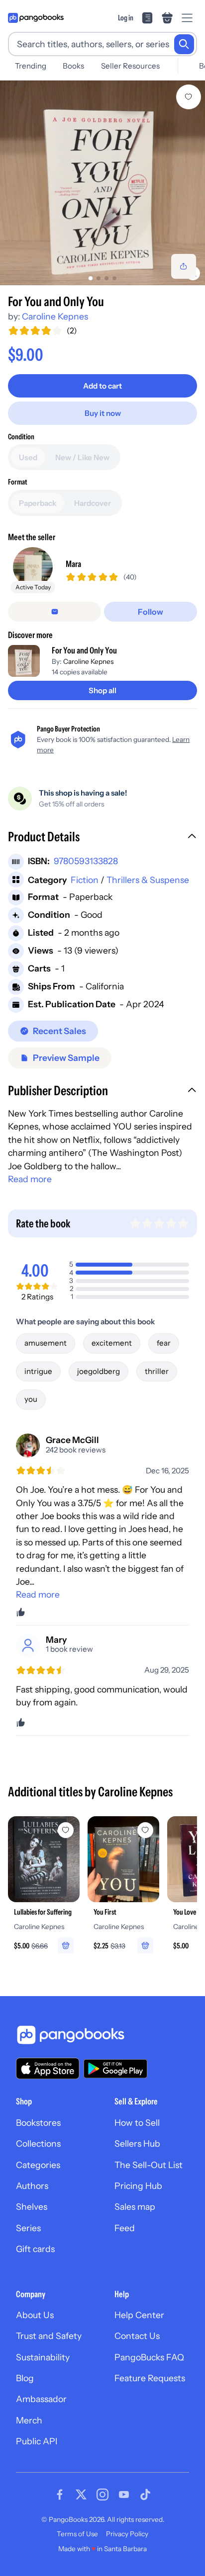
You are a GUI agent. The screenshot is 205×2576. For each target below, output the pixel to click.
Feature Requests (150, 2378)
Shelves (32, 2207)
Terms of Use (77, 2534)
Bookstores (38, 2123)
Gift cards (35, 2249)
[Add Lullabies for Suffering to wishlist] (66, 1830)
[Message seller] (54, 612)
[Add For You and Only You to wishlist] (189, 97)
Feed (125, 2228)
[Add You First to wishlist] (145, 1830)
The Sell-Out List (149, 2165)
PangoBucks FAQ (149, 2357)
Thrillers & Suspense (148, 880)
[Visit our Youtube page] (124, 2495)
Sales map (135, 2207)
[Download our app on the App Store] (48, 2068)
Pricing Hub (138, 2186)
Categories (38, 2165)
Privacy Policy (127, 2534)
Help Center (139, 2315)
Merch (29, 2420)
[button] (102, 838)
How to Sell (137, 2123)
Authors (32, 2186)
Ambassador (41, 2399)
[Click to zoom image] (102, 183)
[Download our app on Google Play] (115, 2069)
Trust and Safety (49, 2336)
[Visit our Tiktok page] (145, 2495)
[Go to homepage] (36, 18)
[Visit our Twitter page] (81, 2495)
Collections (38, 2143)
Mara (73, 564)
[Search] (184, 44)
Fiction (85, 880)
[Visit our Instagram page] (102, 2495)
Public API (37, 2441)
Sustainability (43, 2357)
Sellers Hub (137, 2143)
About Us (35, 2315)
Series (28, 2228)
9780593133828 (86, 861)
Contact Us (137, 2336)
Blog (25, 2378)
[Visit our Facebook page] (60, 2495)
